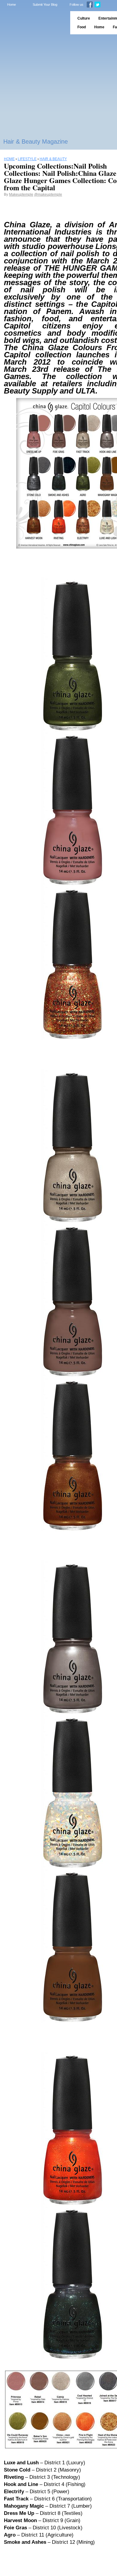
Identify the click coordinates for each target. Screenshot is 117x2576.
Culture (84, 18)
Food (82, 27)
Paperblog (33, 23)
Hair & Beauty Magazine (36, 142)
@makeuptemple (48, 194)
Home (12, 5)
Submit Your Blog (45, 5)
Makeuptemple (21, 194)
